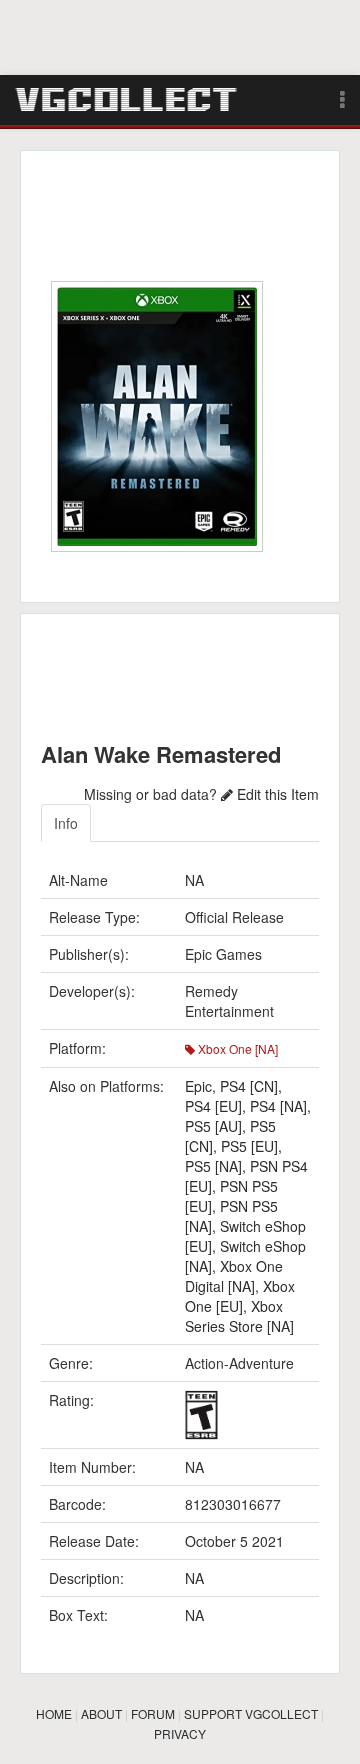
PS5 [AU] (213, 1126)
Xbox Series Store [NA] (239, 1316)
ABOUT (101, 1713)
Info (66, 823)
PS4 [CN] (249, 1086)
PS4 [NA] (278, 1106)
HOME (54, 1713)
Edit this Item (276, 794)
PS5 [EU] (249, 1146)
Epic (198, 1086)
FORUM (153, 1713)
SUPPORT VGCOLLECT (251, 1713)
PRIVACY (180, 1733)
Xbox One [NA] (236, 1048)
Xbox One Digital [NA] (234, 1276)
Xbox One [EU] (240, 1296)
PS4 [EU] (213, 1106)
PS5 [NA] (213, 1166)
